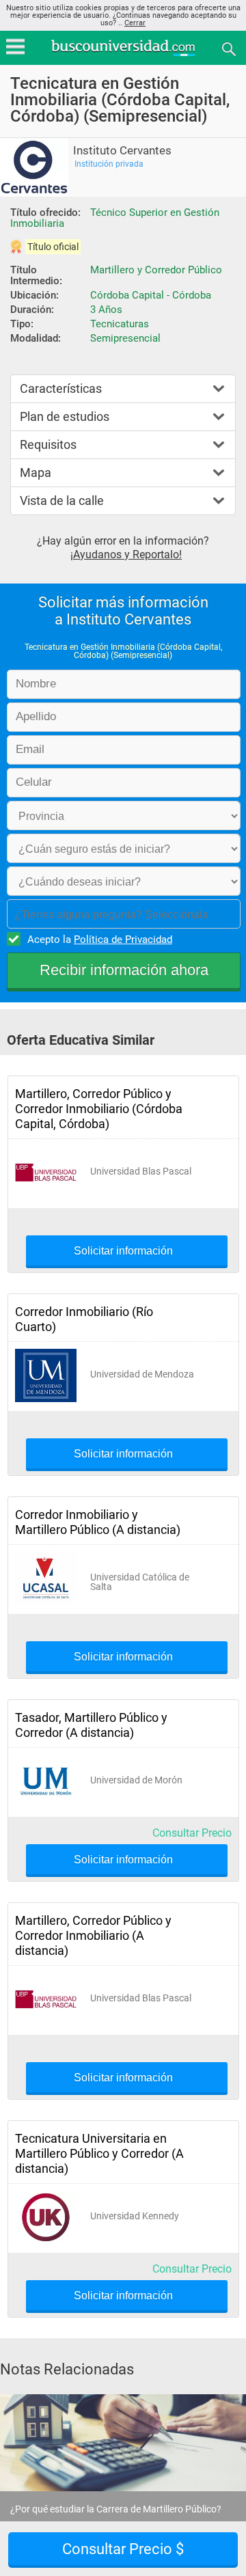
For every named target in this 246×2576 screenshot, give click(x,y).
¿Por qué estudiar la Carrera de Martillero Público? (116, 2509)
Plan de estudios (65, 416)
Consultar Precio (192, 1833)
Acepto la (100, 940)
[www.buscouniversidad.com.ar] (123, 54)
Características (61, 388)
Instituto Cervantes (122, 151)
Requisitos (48, 444)
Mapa (36, 472)
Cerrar (135, 23)
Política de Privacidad (123, 940)
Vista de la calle (62, 501)
